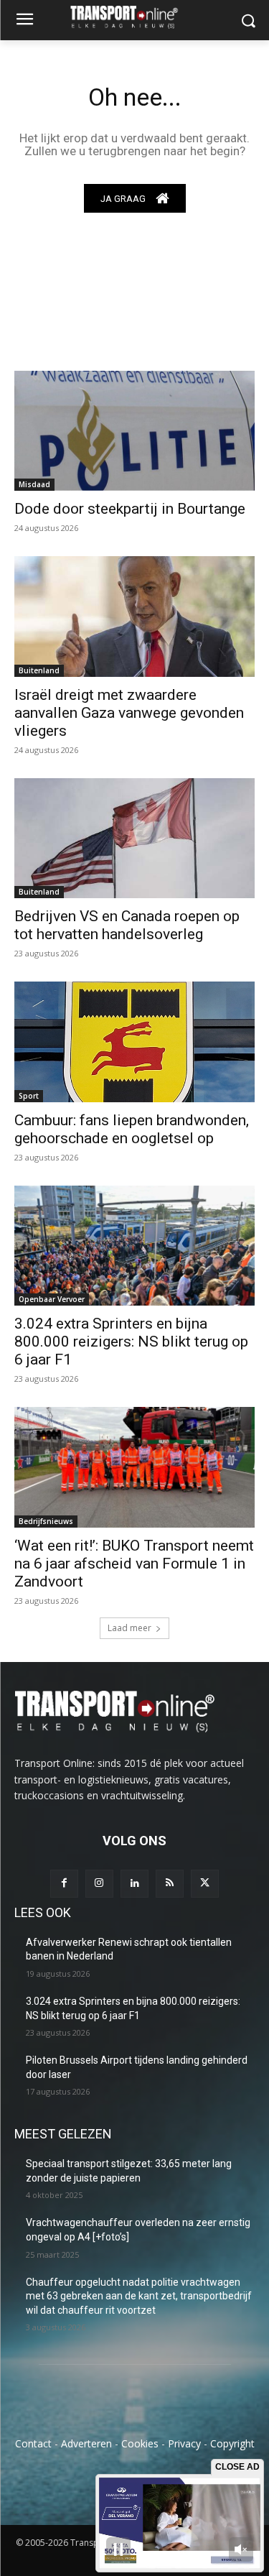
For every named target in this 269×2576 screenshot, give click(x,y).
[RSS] (170, 1884)
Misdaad (34, 484)
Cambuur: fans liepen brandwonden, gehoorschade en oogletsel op (132, 1129)
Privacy (184, 2443)
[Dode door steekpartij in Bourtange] (134, 431)
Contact (33, 2443)
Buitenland (39, 670)
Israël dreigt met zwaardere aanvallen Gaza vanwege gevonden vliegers (129, 713)
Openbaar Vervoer (52, 1299)
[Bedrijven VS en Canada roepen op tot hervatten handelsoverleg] (134, 839)
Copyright (232, 2443)
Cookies (140, 2443)
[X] (205, 1884)
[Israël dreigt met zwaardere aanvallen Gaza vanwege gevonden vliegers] (134, 617)
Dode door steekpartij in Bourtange (130, 509)
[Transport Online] (134, 17)
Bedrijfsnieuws (46, 1521)
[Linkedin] (134, 1884)
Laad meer (129, 1628)
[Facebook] (64, 1884)
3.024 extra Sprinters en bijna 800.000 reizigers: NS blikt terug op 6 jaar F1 (131, 1342)
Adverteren (86, 2443)
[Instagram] (99, 1884)
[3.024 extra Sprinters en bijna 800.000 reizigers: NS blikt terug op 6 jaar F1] (134, 1246)
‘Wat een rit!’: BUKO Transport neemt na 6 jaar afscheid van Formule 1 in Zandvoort (134, 1564)
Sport (29, 1096)
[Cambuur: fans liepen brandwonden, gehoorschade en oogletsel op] (134, 1042)
